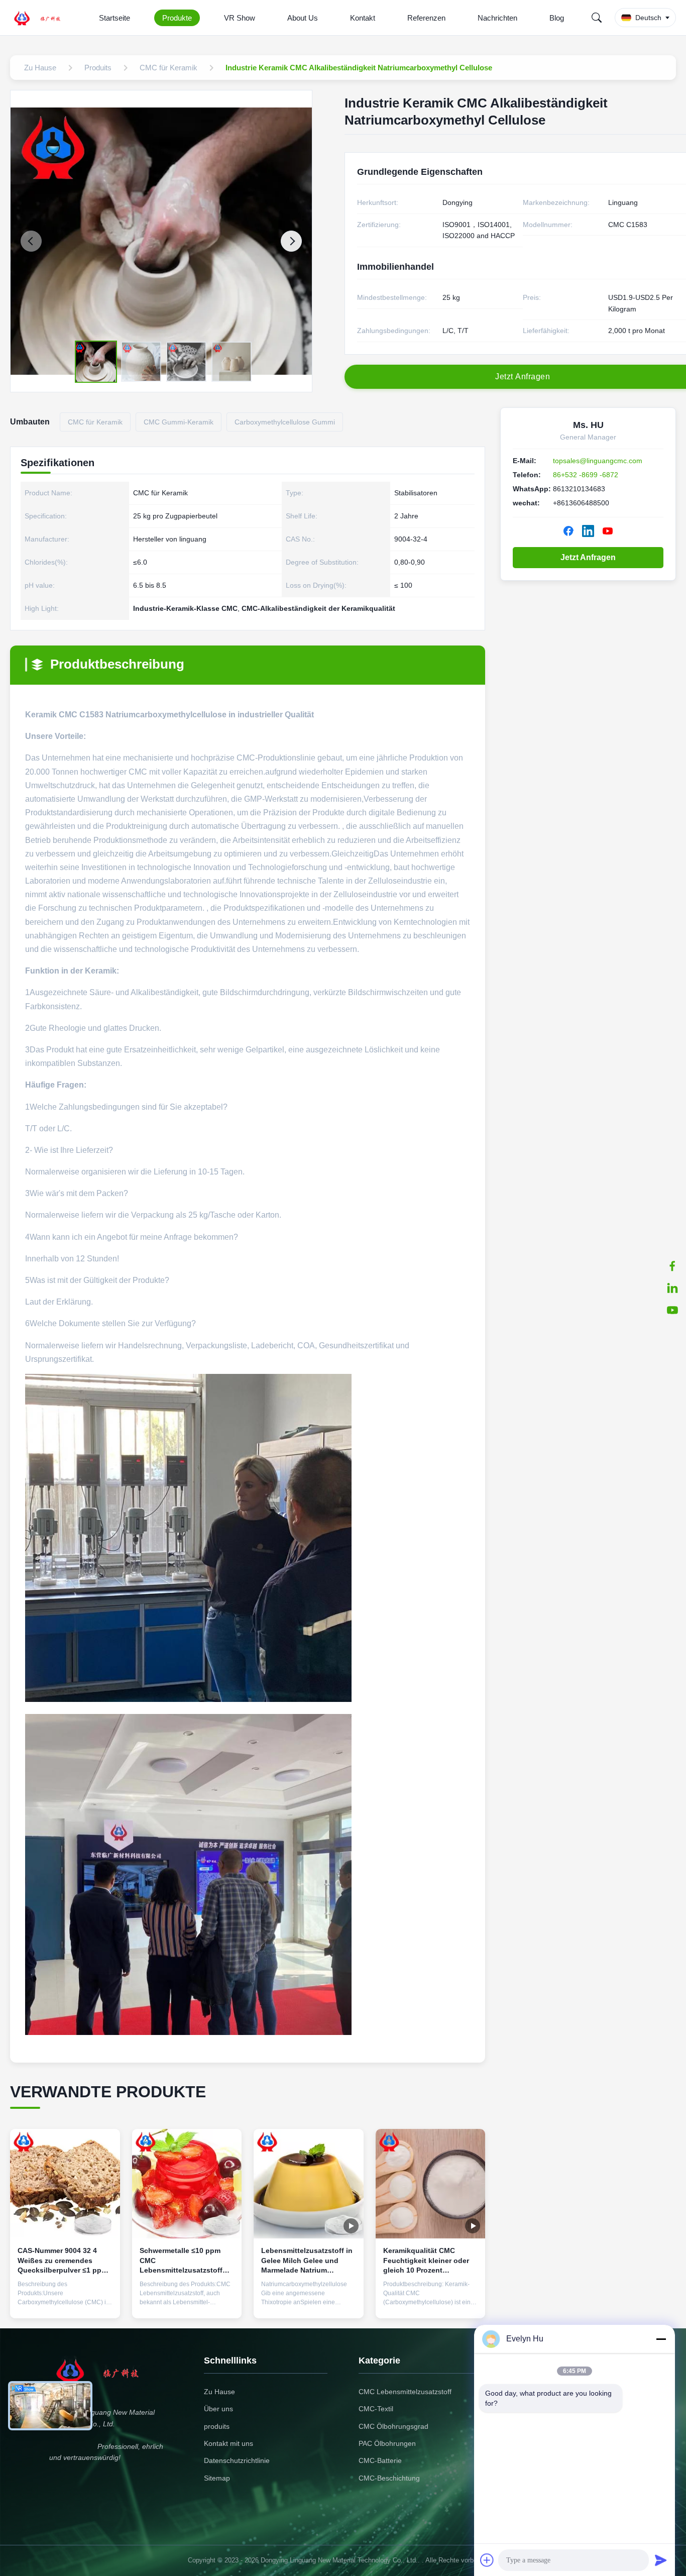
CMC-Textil (376, 2409)
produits (217, 2426)
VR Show (240, 18)
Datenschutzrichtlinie (237, 2460)
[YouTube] (608, 531)
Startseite (115, 18)
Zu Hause (219, 2392)
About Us (303, 18)
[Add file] (487, 2560)
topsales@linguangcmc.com (598, 461)
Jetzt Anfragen (588, 557)
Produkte (177, 18)
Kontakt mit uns (228, 2443)
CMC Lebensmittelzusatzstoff (405, 2392)
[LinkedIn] (672, 1288)
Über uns (218, 2409)
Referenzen (426, 18)
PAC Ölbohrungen (387, 2443)
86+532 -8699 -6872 (586, 475)
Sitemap (217, 2478)
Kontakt (363, 18)
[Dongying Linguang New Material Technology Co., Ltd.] (43, 18)
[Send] (661, 2560)
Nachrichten (497, 18)
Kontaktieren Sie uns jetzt (65, 2299)
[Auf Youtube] (672, 1310)
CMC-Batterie (380, 2460)
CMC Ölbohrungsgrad (393, 2426)
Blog (557, 18)
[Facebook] (672, 1266)
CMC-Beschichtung (389, 2478)
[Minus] (661, 2339)
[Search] (597, 18)
